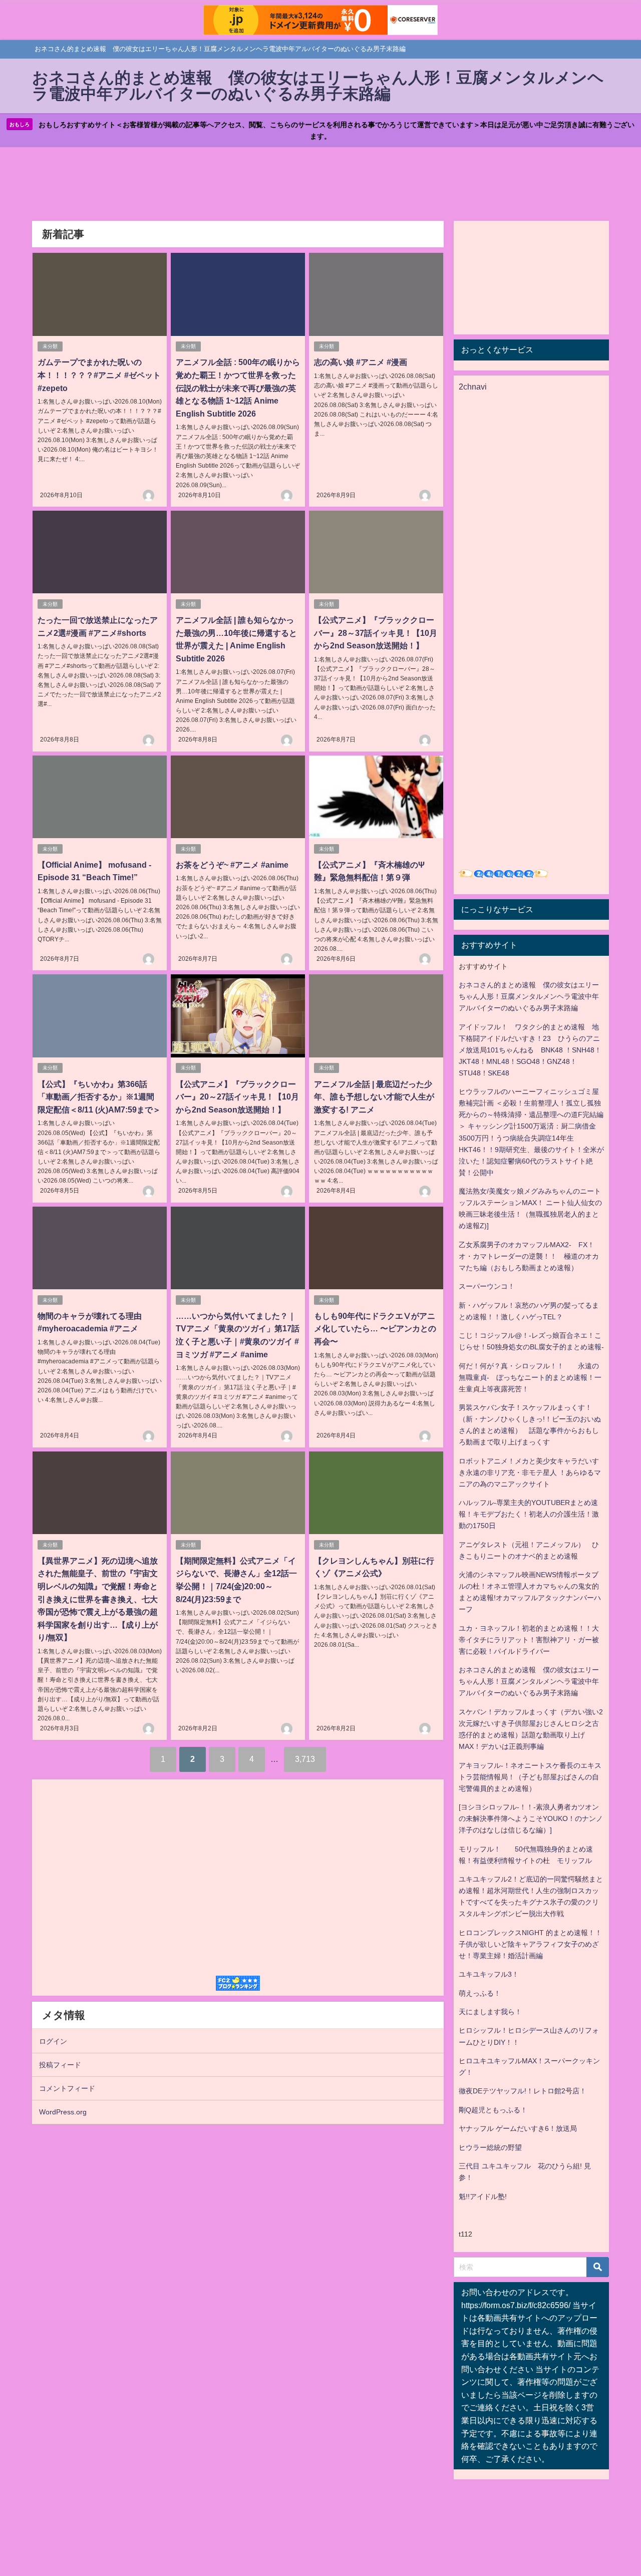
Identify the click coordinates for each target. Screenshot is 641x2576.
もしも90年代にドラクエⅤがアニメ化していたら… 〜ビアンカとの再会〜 (375, 1329)
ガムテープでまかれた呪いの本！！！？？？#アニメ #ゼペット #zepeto (99, 375)
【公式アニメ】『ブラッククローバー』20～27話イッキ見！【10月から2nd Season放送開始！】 (237, 1097)
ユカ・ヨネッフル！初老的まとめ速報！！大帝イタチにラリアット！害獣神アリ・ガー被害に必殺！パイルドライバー (529, 1640)
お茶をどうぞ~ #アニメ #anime (232, 865)
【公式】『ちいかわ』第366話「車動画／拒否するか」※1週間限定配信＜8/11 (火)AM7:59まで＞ (99, 1097)
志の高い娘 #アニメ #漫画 (361, 362)
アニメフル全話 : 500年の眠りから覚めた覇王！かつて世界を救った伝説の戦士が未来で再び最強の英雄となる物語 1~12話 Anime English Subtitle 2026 (238, 388)
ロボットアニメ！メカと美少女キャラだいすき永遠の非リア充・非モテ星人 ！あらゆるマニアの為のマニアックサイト (530, 1473)
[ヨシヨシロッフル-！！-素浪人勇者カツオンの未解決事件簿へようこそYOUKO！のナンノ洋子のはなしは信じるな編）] (531, 1818)
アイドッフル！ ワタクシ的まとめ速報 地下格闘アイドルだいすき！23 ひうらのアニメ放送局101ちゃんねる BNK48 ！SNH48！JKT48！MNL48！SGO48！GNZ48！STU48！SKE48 (530, 1050)
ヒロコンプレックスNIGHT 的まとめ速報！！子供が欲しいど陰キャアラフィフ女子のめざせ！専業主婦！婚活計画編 (530, 1944)
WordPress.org (63, 2112)
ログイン (53, 2041)
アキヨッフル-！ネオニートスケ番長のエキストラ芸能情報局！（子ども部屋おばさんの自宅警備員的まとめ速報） (530, 1777)
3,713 (305, 1759)
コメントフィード (67, 2088)
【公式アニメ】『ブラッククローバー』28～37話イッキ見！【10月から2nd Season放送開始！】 (376, 633)
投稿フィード (60, 2065)
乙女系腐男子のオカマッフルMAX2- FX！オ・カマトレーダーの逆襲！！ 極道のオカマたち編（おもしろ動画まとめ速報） (529, 1256)
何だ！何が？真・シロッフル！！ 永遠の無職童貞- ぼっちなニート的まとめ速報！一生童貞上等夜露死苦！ (530, 1377)
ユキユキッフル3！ (489, 1974)
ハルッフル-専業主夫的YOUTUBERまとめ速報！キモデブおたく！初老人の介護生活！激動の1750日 (529, 1514)
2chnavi (473, 387)
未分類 (50, 346)
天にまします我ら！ (490, 2012)
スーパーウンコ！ (487, 1286)
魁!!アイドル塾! (483, 2196)
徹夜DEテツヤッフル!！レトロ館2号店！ (523, 2091)
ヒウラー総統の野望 (490, 2147)
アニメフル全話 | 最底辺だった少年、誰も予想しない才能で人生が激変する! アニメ (374, 1097)
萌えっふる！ (480, 1993)
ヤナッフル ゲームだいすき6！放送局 (518, 2128)
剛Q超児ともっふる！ (493, 2110)
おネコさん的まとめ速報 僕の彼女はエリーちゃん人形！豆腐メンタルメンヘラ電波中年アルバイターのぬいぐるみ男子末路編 (529, 996)
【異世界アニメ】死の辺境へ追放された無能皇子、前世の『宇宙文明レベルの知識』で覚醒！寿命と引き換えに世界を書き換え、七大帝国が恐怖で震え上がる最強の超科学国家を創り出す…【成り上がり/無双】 (98, 1599)
